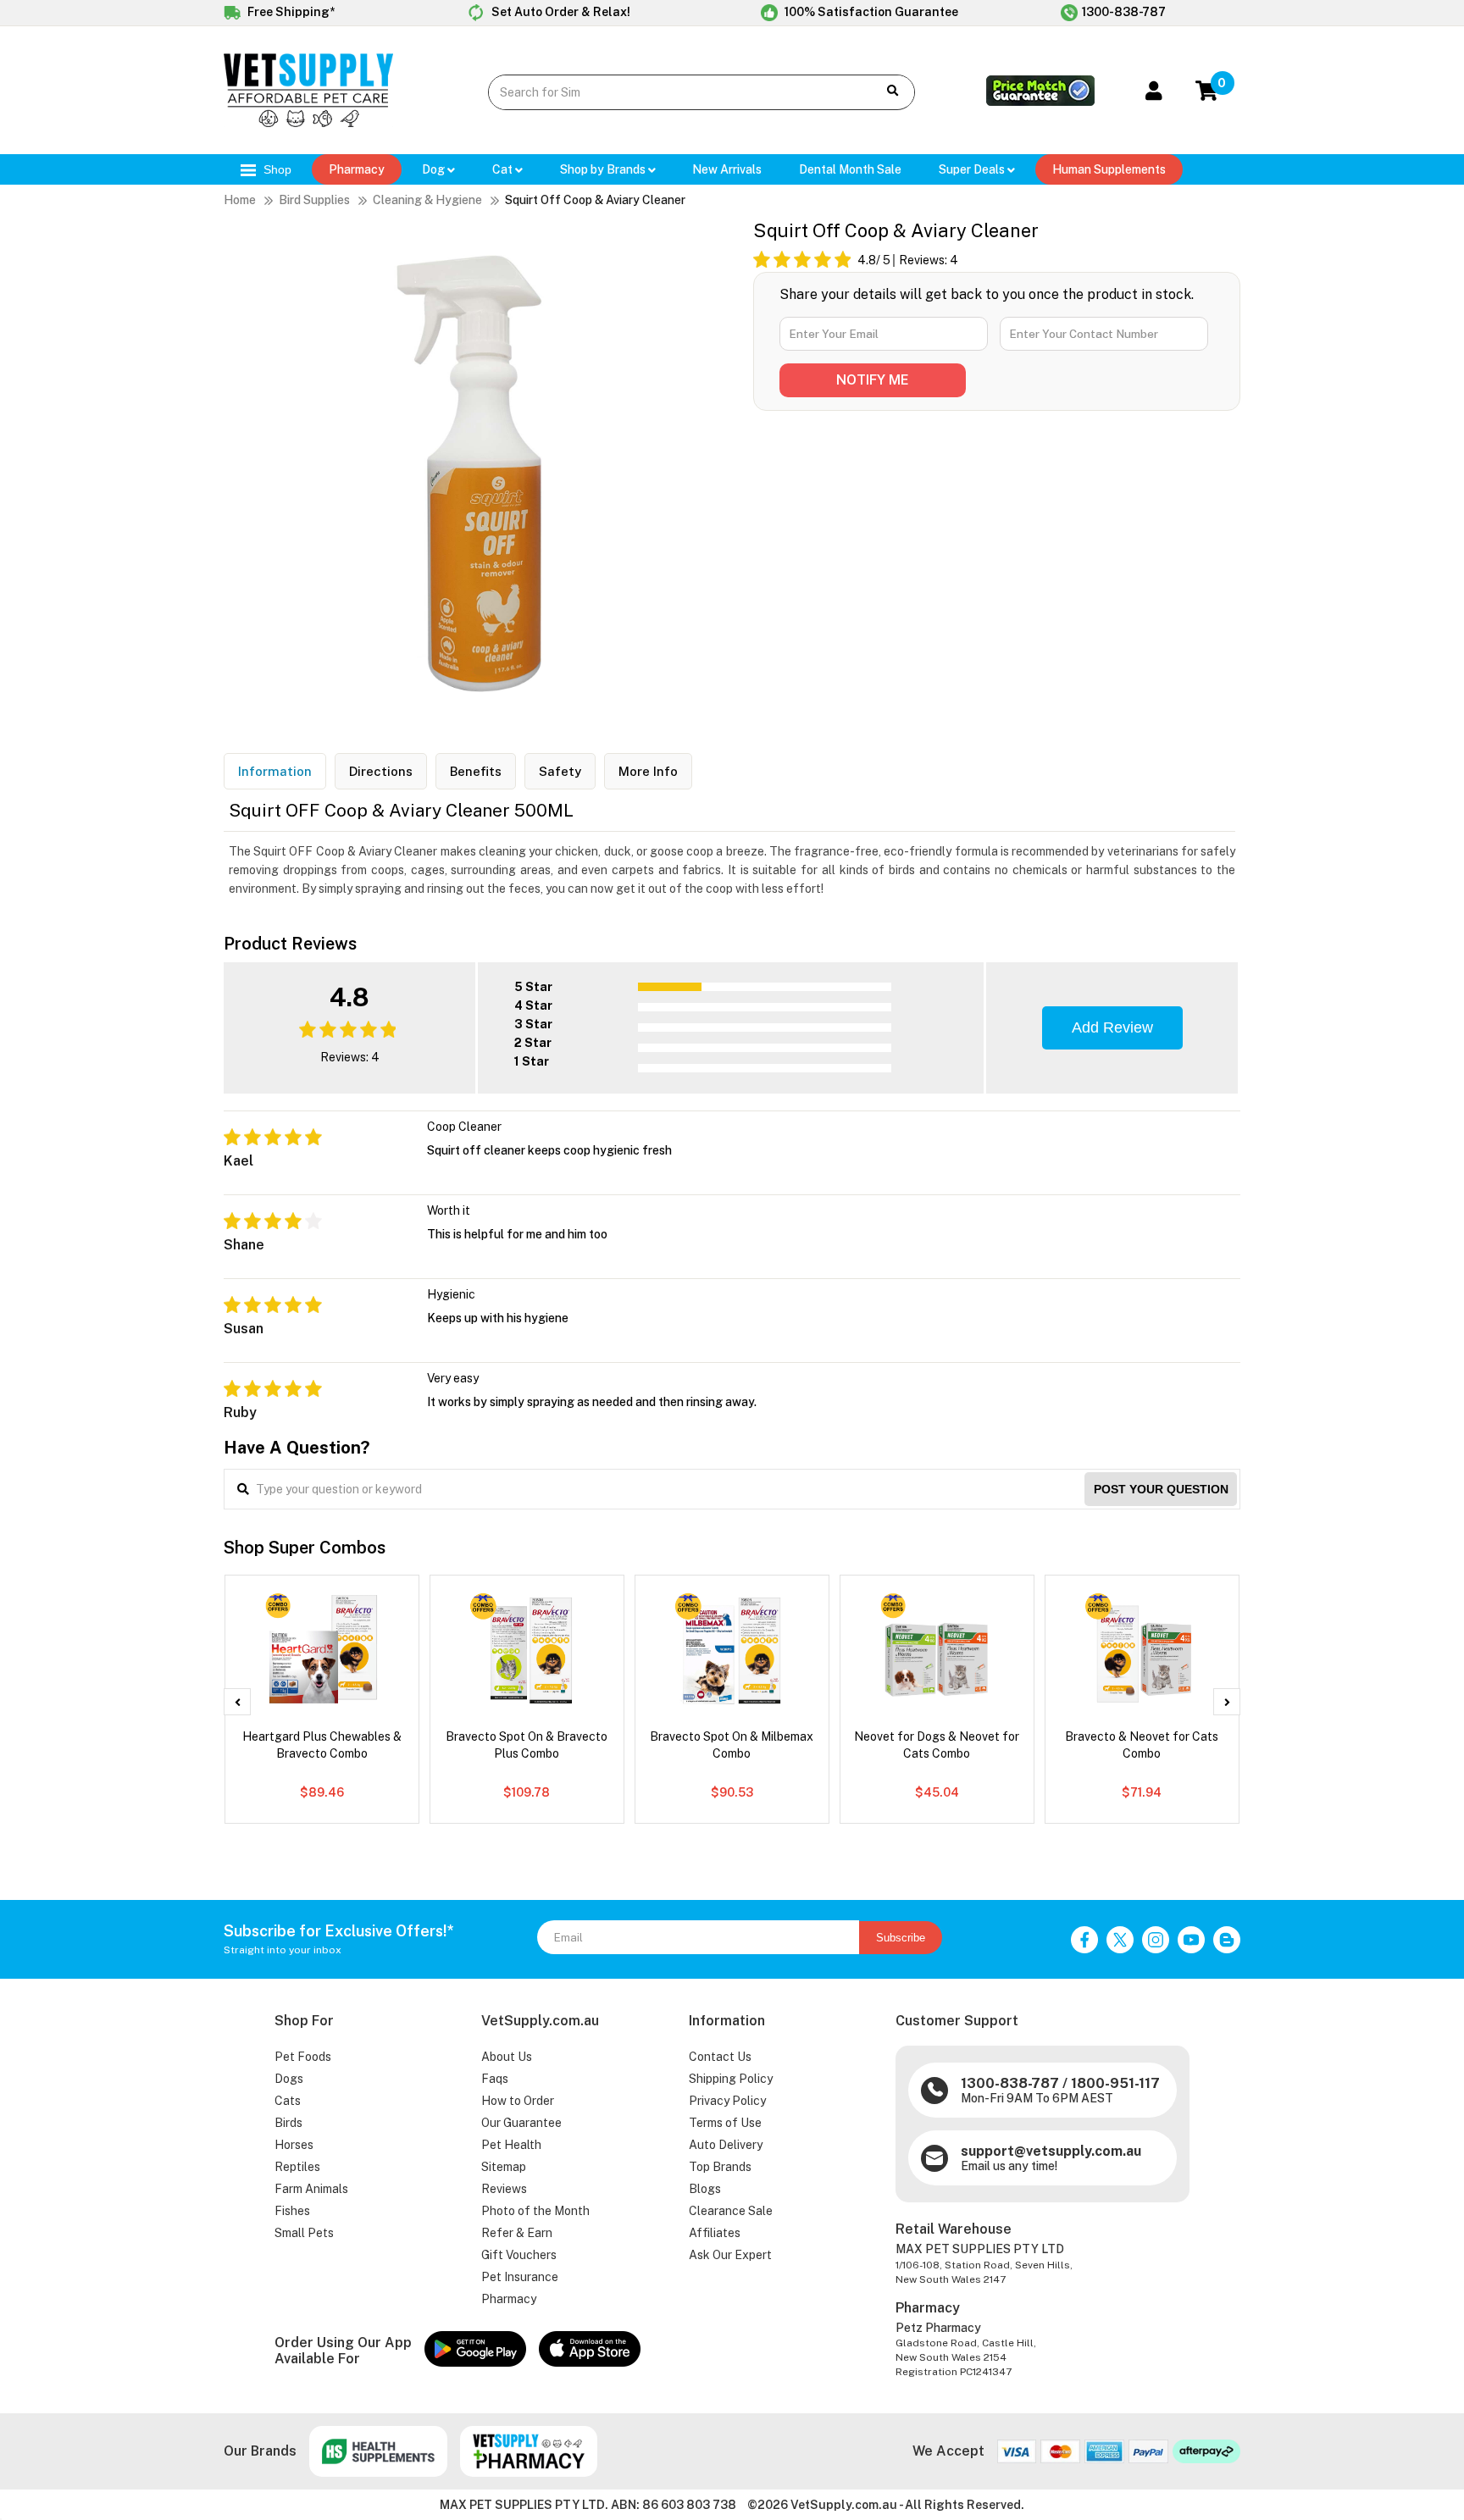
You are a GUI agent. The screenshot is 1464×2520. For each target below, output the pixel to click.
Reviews (504, 2189)
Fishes (292, 2211)
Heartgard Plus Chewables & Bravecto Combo (322, 1745)
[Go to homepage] (308, 123)
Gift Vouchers (519, 2255)
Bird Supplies (314, 200)
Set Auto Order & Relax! (560, 12)
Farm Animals (311, 2189)
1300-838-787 (1124, 12)
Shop (276, 169)
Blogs (705, 2189)
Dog (435, 169)
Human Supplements (1109, 169)
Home (240, 200)
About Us (507, 2057)
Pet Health (511, 2145)
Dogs (289, 2079)
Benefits (476, 771)
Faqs (495, 2079)
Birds (288, 2123)
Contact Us (720, 2057)
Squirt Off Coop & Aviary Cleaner (595, 200)
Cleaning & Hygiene (427, 200)
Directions (381, 771)
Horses (294, 2145)
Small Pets (304, 2233)
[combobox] (670, 92)
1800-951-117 (1115, 2083)
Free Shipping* (290, 12)
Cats (288, 2101)
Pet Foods (303, 2057)
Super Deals (973, 169)
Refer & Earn (517, 2233)
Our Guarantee (521, 2123)
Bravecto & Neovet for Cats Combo (1142, 1745)
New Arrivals (727, 169)
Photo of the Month (535, 2211)
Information (275, 771)
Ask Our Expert (730, 2255)
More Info (648, 771)
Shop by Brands (604, 169)
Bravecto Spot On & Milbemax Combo (732, 1745)
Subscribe (901, 1938)
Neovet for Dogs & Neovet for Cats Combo (937, 1745)
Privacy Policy (727, 2101)
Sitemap (504, 2167)
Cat (504, 169)
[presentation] (237, 1702)
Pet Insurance (520, 2277)
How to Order (518, 2101)
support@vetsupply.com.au (1051, 2151)
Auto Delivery (726, 2145)
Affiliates (715, 2233)
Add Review (1112, 1027)
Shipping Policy (731, 2079)
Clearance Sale (731, 2211)
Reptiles (297, 2167)
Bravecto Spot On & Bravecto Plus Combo (527, 1745)
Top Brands (720, 2167)
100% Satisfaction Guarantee (870, 12)
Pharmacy (357, 169)
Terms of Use (725, 2123)
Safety (560, 771)
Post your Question (1161, 1489)
